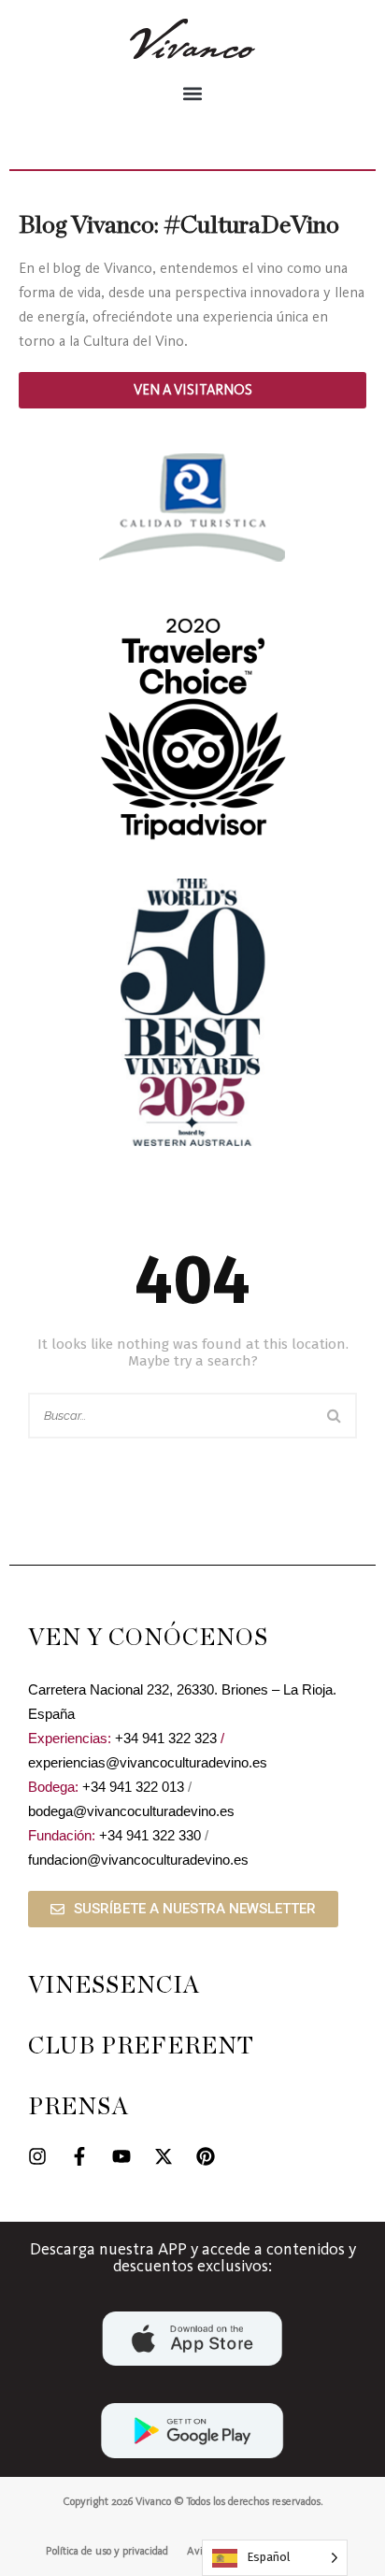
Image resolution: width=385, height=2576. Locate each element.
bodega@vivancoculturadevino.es (131, 1811)
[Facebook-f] (79, 2156)
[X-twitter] (164, 2156)
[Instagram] (37, 2156)
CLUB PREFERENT (141, 2046)
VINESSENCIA (114, 1986)
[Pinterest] (206, 2156)
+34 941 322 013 (133, 1787)
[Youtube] (121, 2156)
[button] (192, 93)
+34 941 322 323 (166, 1738)
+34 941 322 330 (150, 1835)
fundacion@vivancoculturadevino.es (138, 1860)
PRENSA (78, 2107)
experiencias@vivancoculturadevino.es (148, 1762)
